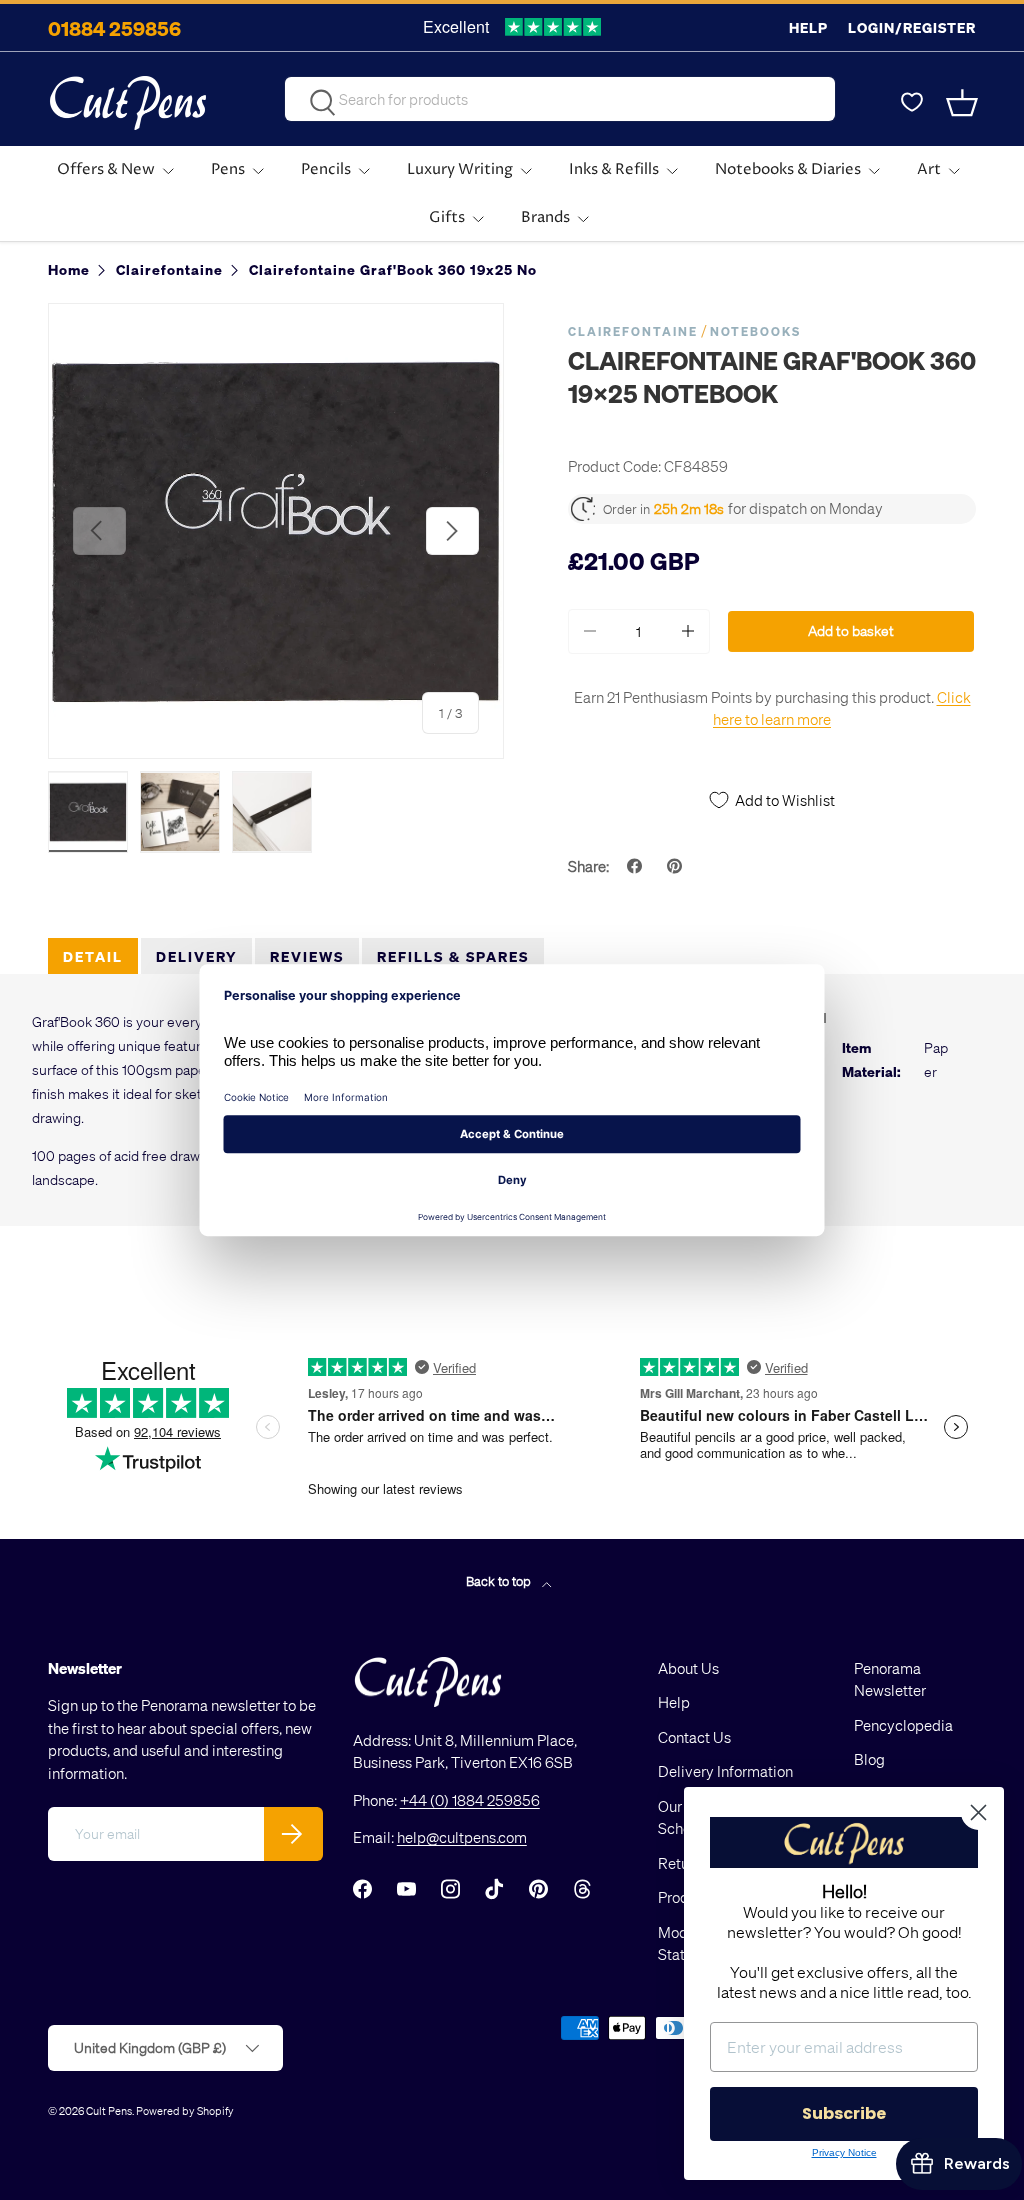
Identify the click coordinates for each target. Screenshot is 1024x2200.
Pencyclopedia (903, 1725)
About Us (688, 1668)
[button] (964, 103)
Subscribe (844, 2113)
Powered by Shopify (185, 2110)
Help (808, 27)
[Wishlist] (912, 103)
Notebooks (755, 331)
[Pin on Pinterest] (677, 866)
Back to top (500, 1580)
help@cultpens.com (462, 1837)
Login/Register (912, 27)
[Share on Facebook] (637, 866)
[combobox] (560, 99)
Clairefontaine (633, 331)
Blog (869, 1759)
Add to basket (851, 630)
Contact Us (694, 1737)
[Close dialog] (978, 1812)
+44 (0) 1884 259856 (470, 1800)
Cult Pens (109, 2110)
